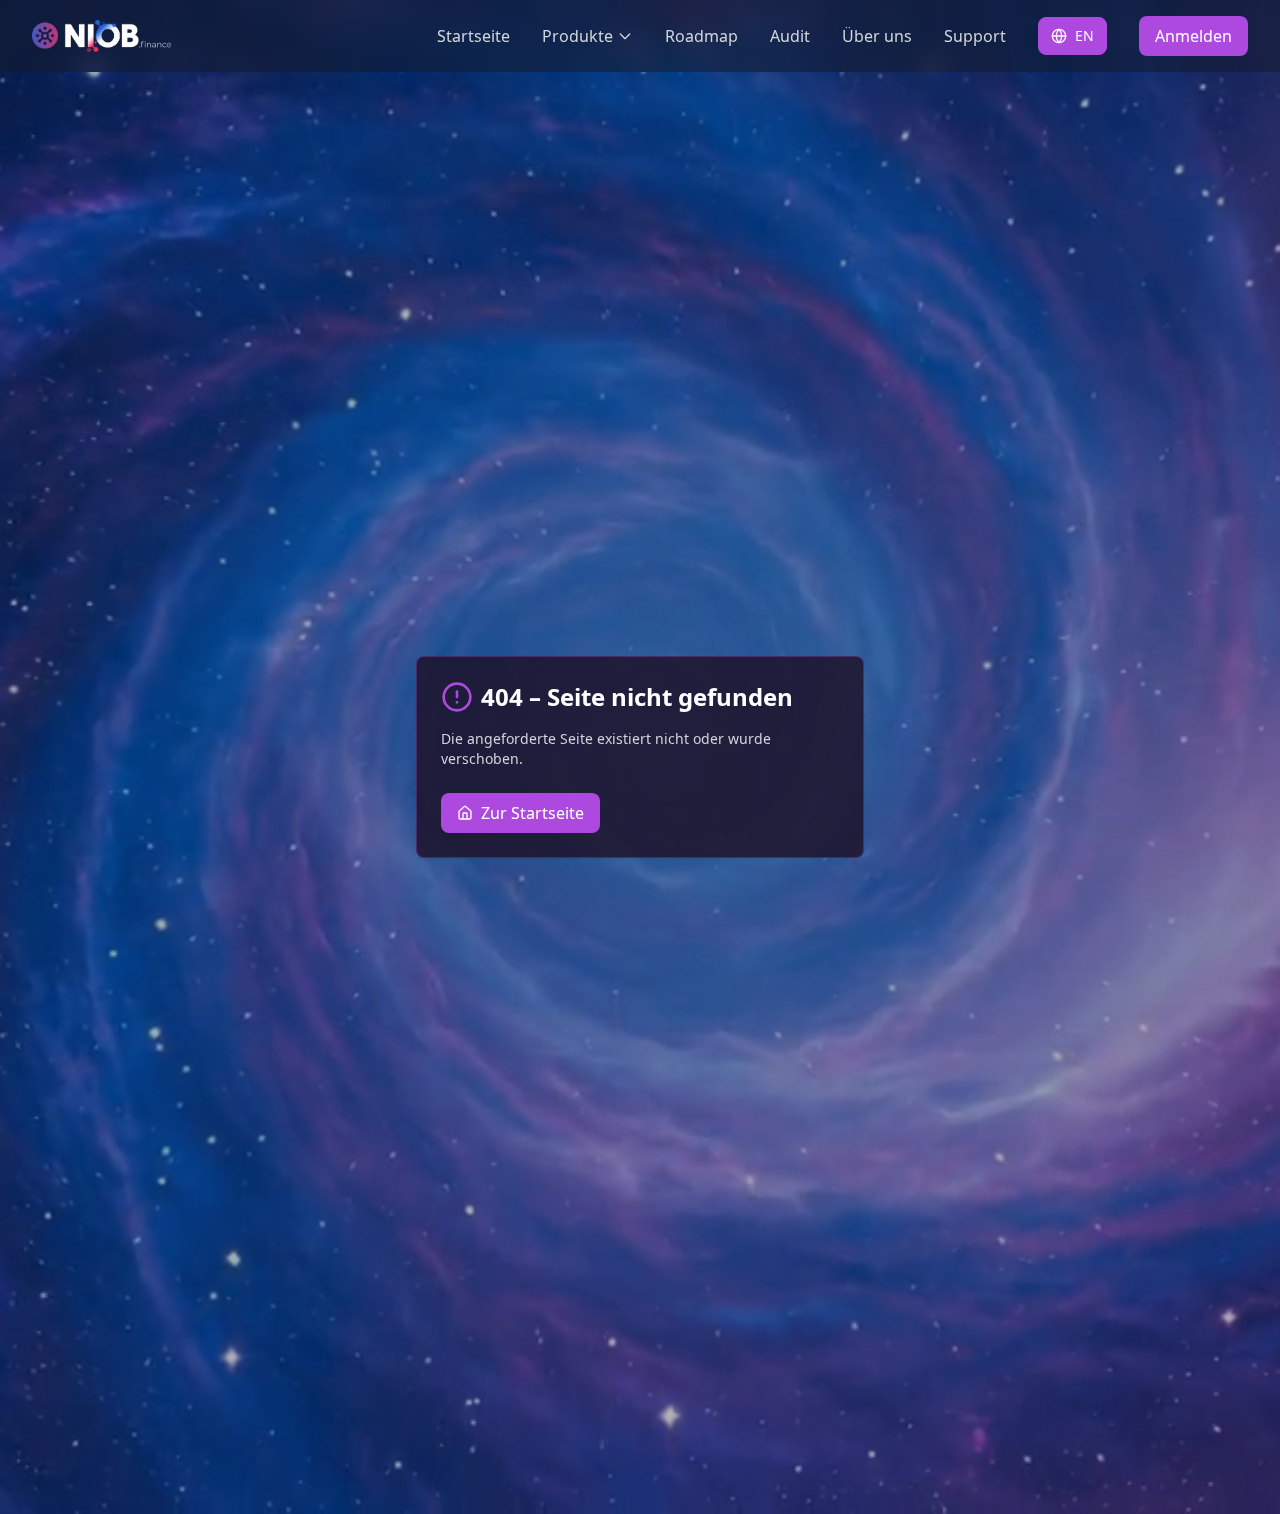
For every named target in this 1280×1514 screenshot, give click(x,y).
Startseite (473, 36)
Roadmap (701, 36)
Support (975, 36)
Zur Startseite (532, 813)
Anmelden (1193, 36)
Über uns (877, 36)
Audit (790, 36)
